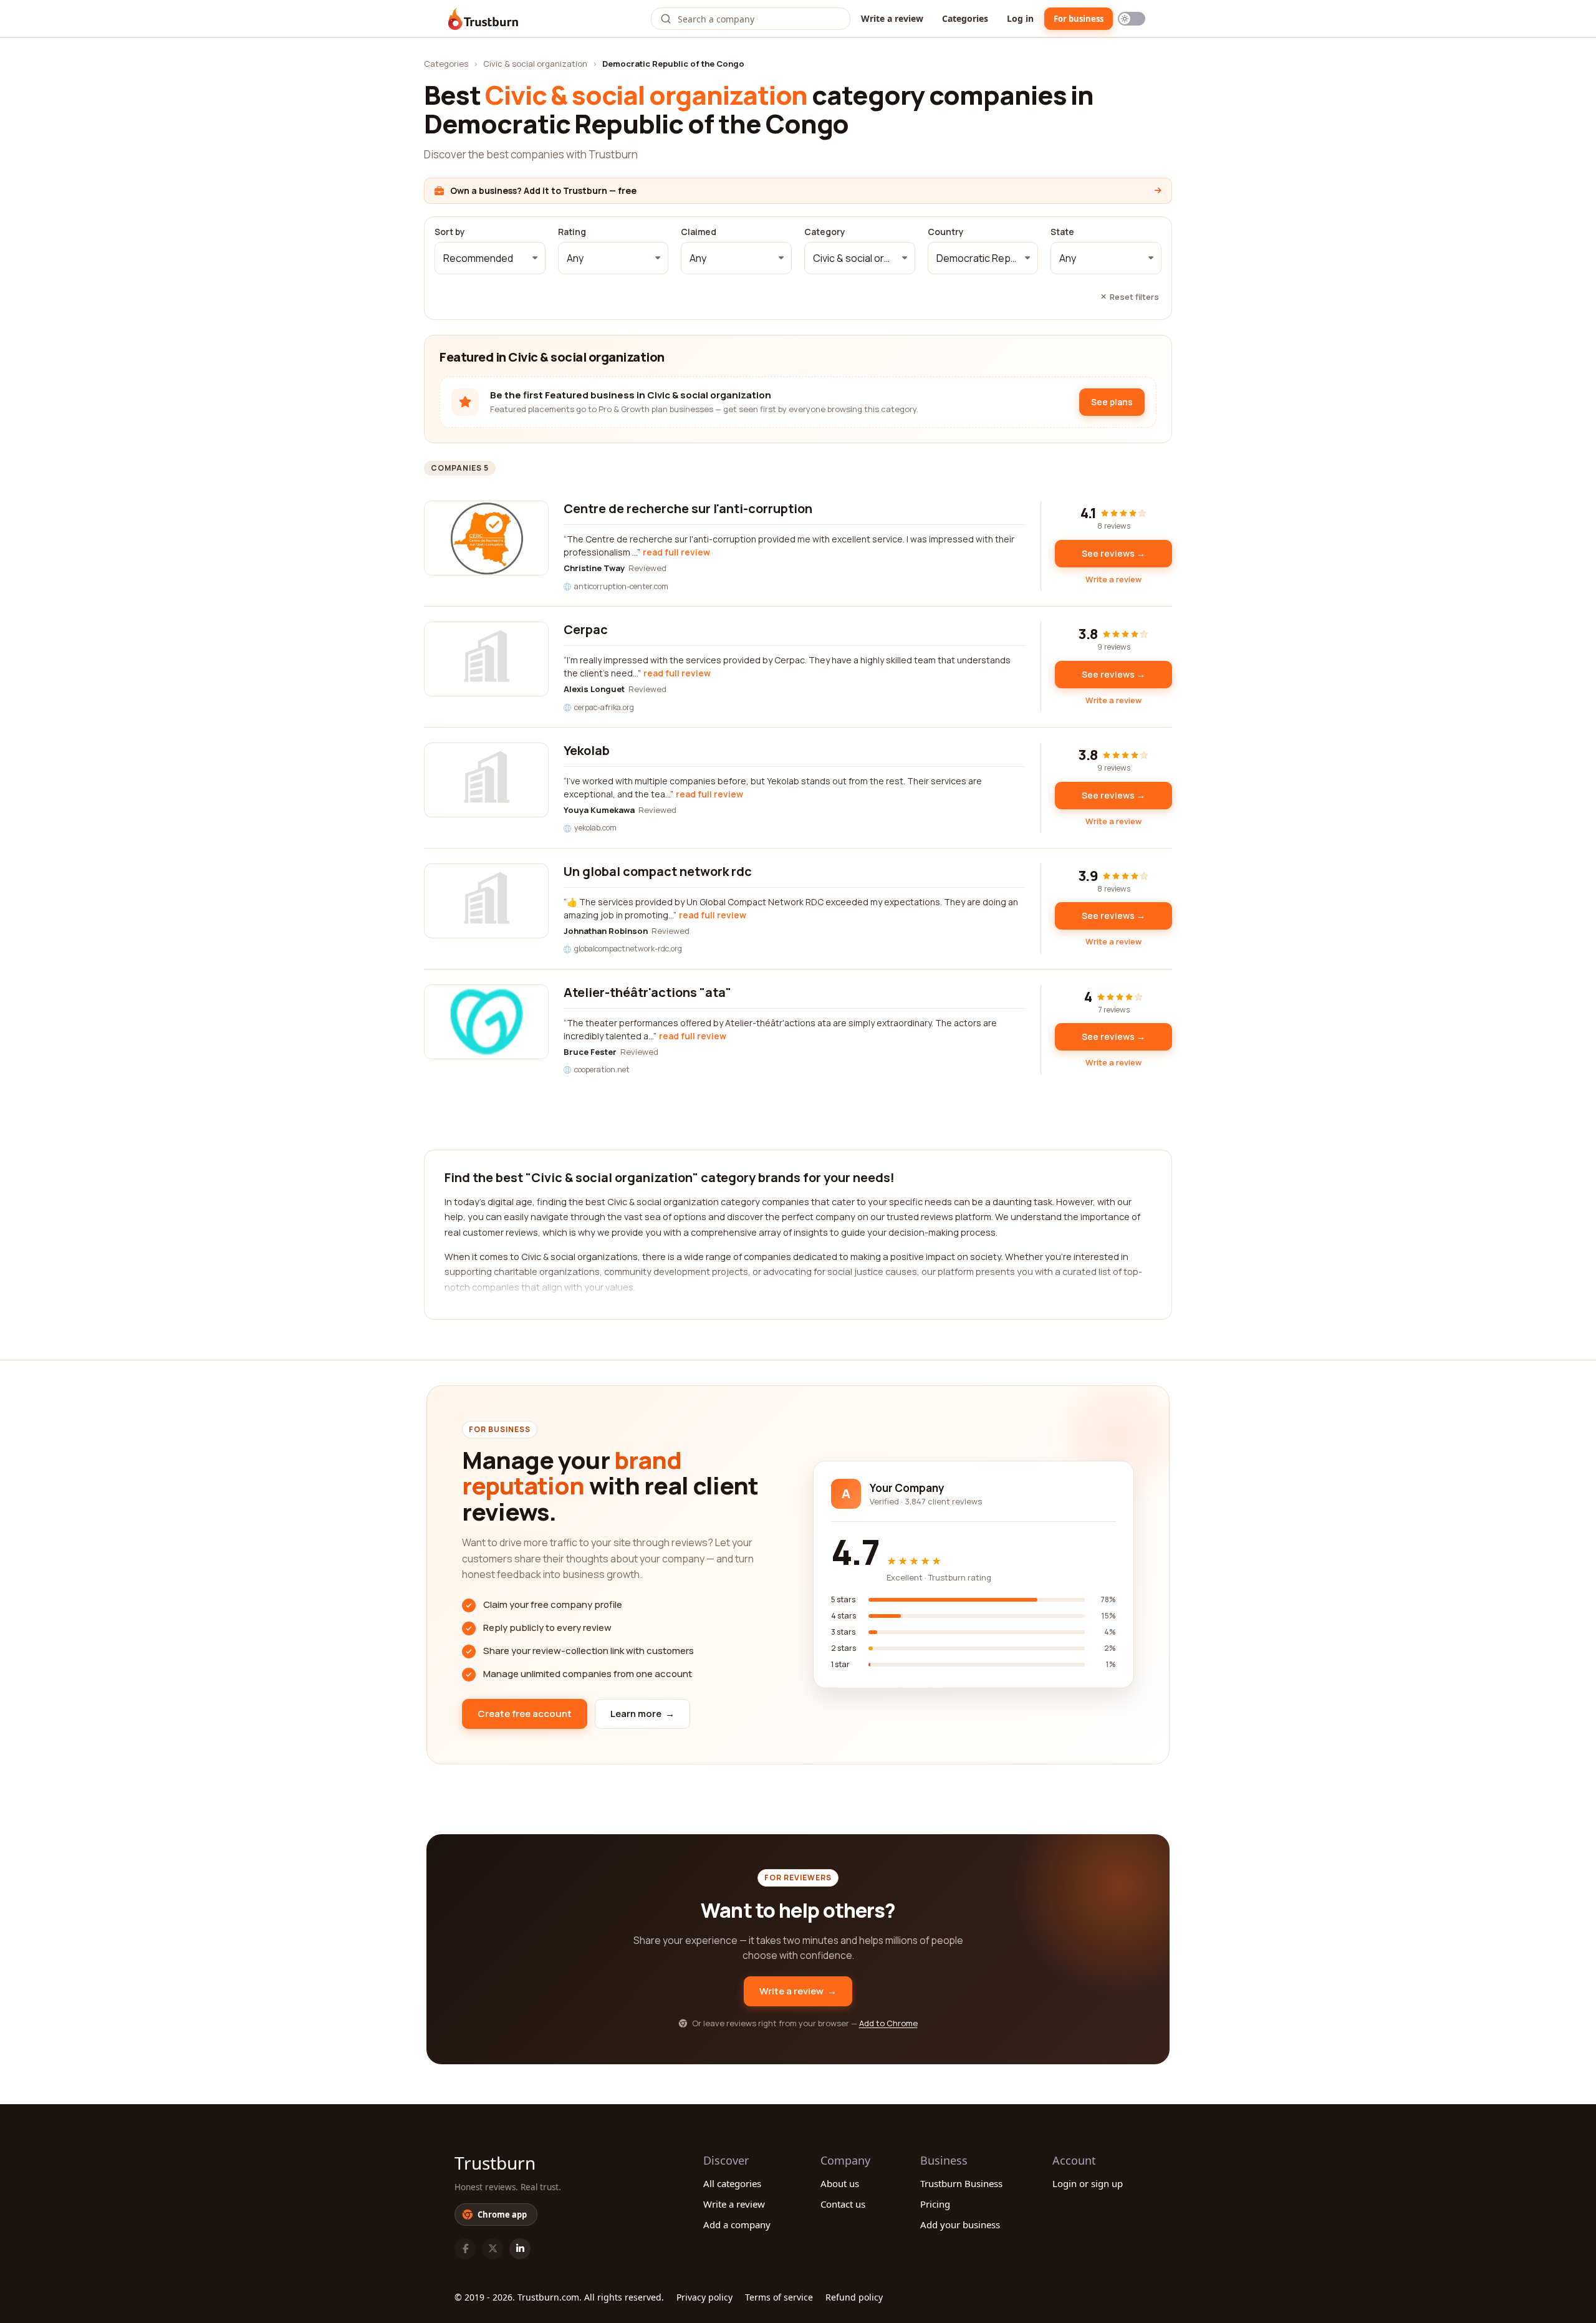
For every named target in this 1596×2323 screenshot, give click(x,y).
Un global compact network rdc (658, 871)
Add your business (960, 2224)
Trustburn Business (961, 2183)
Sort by (450, 232)
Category (825, 232)
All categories (732, 2183)
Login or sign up (1088, 2183)
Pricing (935, 2204)
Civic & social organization (535, 64)
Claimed (699, 232)
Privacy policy (704, 2297)
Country (946, 232)
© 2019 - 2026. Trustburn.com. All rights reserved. (559, 2297)
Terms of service (779, 2297)
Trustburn (495, 2163)
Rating (572, 232)
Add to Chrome (888, 2023)
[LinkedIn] (520, 2249)
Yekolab (587, 750)
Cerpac (586, 629)
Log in (1020, 18)
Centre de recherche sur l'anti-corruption (688, 508)
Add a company (737, 2224)
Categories (965, 18)
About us (840, 2183)
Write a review (892, 18)
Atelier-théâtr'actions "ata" (647, 992)
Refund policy (854, 2297)
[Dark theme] (1132, 19)
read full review (676, 552)
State (1062, 232)
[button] (490, 258)
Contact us (843, 2204)
